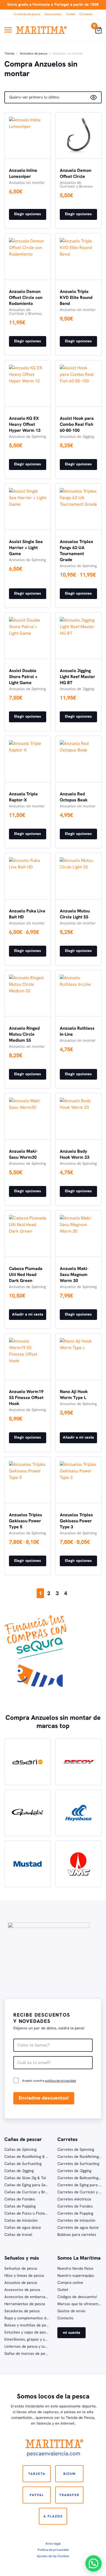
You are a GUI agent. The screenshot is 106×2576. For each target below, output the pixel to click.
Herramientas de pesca (25, 2304)
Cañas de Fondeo (20, 2199)
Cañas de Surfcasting (23, 2164)
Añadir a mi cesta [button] (28, 1314)
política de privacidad (60, 2081)
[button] (93, 2563)
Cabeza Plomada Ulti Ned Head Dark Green (26, 1274)
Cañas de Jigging (19, 2171)
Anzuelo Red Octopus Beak (74, 797)
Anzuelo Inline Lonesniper (23, 173)
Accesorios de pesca (22, 2290)
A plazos (53, 2516)
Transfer (69, 2495)
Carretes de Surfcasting (78, 2164)
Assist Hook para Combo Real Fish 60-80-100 (77, 424)
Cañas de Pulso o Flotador (28, 2213)
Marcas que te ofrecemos (80, 2304)
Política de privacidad (53, 2550)
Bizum (69, 2474)
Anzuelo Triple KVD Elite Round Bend (76, 297)
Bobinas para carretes (77, 2234)
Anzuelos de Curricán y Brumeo (76, 184)
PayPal (37, 2495)
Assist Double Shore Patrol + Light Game (23, 677)
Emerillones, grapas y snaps (29, 2339)
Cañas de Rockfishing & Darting (32, 2156)
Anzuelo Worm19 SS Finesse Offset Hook (26, 1398)
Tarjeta (37, 2474)
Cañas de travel (18, 2234)
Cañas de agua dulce (23, 2227)
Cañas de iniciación (21, 2220)
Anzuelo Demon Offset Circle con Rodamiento (26, 297)
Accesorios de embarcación (28, 2297)
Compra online (70, 2283)
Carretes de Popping (75, 2213)
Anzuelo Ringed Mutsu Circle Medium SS (24, 1034)
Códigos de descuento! (77, 2297)
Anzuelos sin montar (27, 182)
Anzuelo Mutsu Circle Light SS (75, 914)
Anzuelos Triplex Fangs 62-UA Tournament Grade (77, 551)
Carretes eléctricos (74, 2199)
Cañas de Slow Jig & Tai (25, 2178)
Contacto (86, 14)
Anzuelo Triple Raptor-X (23, 797)
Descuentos (53, 14)
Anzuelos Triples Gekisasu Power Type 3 (76, 1521)
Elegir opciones (28, 214)
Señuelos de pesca (21, 2268)
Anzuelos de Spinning (27, 436)
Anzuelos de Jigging (77, 436)
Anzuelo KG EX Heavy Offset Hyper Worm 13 (25, 424)
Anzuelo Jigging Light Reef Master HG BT (77, 677)
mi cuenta (71, 2332)
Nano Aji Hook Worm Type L (74, 1395)
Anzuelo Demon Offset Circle (76, 173)
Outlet (71, 14)
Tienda (9, 53)
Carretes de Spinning (76, 2149)
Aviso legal (53, 2544)
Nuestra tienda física (75, 2268)
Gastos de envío (71, 2311)
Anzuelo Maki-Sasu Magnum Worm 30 (74, 1274)
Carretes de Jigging (74, 2171)
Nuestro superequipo (76, 2275)
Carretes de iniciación (76, 2220)
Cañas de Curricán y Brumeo (30, 2192)
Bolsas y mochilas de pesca (28, 2325)
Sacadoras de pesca (22, 2311)
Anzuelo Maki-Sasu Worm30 (23, 1154)
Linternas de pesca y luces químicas (36, 2346)
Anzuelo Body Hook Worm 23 (75, 1154)
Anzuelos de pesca (33, 53)
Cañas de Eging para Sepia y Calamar (37, 2185)
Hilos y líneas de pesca (24, 2275)
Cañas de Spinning (20, 2149)
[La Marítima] (41, 30)
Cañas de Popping (20, 2206)
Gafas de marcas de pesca (28, 2353)
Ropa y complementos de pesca (32, 2318)
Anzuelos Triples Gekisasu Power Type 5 (26, 1521)
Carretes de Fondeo (75, 2206)
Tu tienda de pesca (27, 14)
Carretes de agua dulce (78, 2227)
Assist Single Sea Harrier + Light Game (26, 548)
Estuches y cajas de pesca (27, 2332)
